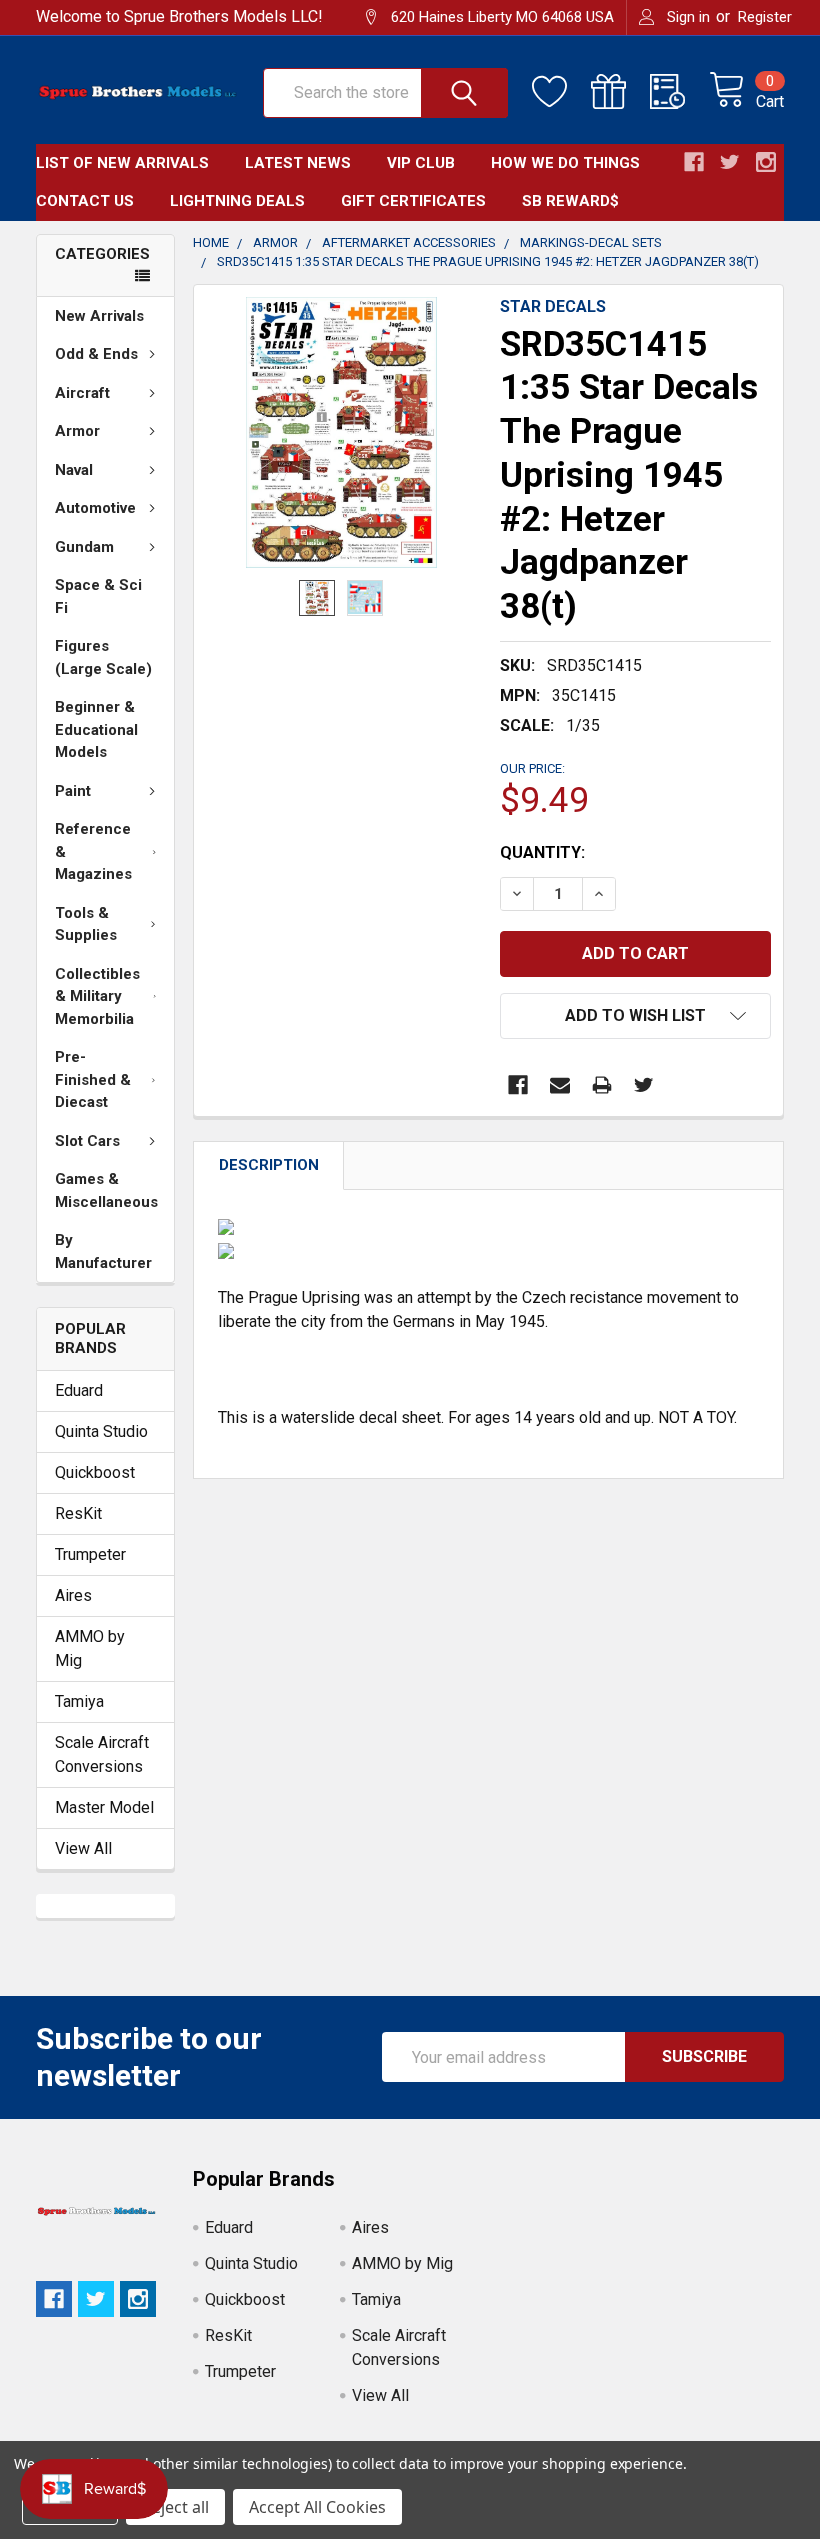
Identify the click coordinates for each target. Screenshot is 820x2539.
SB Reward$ (570, 201)
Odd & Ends (96, 354)
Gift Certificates (413, 201)
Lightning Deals (237, 201)
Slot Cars (87, 1141)
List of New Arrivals (122, 163)
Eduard (79, 1390)
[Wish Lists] (561, 92)
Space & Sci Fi (98, 596)
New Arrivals (99, 316)
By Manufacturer (103, 1251)
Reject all (175, 2507)
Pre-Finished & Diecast (93, 1079)
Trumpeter (90, 1554)
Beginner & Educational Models (96, 729)
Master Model (104, 1807)
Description (269, 1165)
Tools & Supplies (86, 924)
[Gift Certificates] (620, 92)
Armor (77, 431)
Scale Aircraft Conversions (102, 1754)
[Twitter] (644, 1085)
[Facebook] (518, 1085)
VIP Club (421, 163)
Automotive (95, 508)
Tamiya (79, 1701)
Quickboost (95, 1472)
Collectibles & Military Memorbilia (97, 996)
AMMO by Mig (90, 1648)
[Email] (560, 1085)
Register (765, 17)
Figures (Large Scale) (103, 657)
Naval (74, 470)
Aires (73, 1595)
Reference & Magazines (93, 851)
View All (83, 1848)
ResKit (78, 1513)
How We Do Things (565, 163)
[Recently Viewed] (679, 92)
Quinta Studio (101, 1431)
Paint (73, 791)
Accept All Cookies (317, 2507)
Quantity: (542, 852)
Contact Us (85, 201)
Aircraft (82, 393)
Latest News (298, 163)
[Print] (602, 1085)
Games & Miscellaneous (106, 1190)
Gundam (84, 547)
